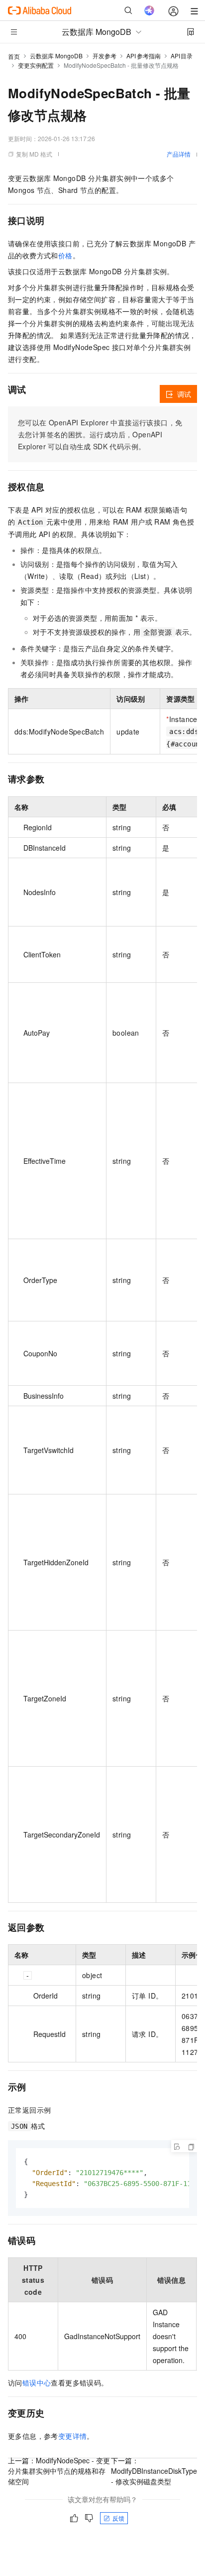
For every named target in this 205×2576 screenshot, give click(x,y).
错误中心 (37, 2383)
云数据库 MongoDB (56, 56)
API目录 (182, 56)
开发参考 (104, 56)
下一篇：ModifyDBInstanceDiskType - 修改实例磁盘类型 (154, 2471)
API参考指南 (144, 56)
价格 (65, 255)
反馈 (118, 2518)
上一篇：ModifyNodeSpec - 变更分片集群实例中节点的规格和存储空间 (59, 2471)
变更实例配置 (36, 65)
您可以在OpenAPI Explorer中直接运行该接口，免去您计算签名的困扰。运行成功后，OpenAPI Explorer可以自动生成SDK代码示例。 (100, 434)
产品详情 (179, 154)
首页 (14, 56)
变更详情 (73, 2436)
